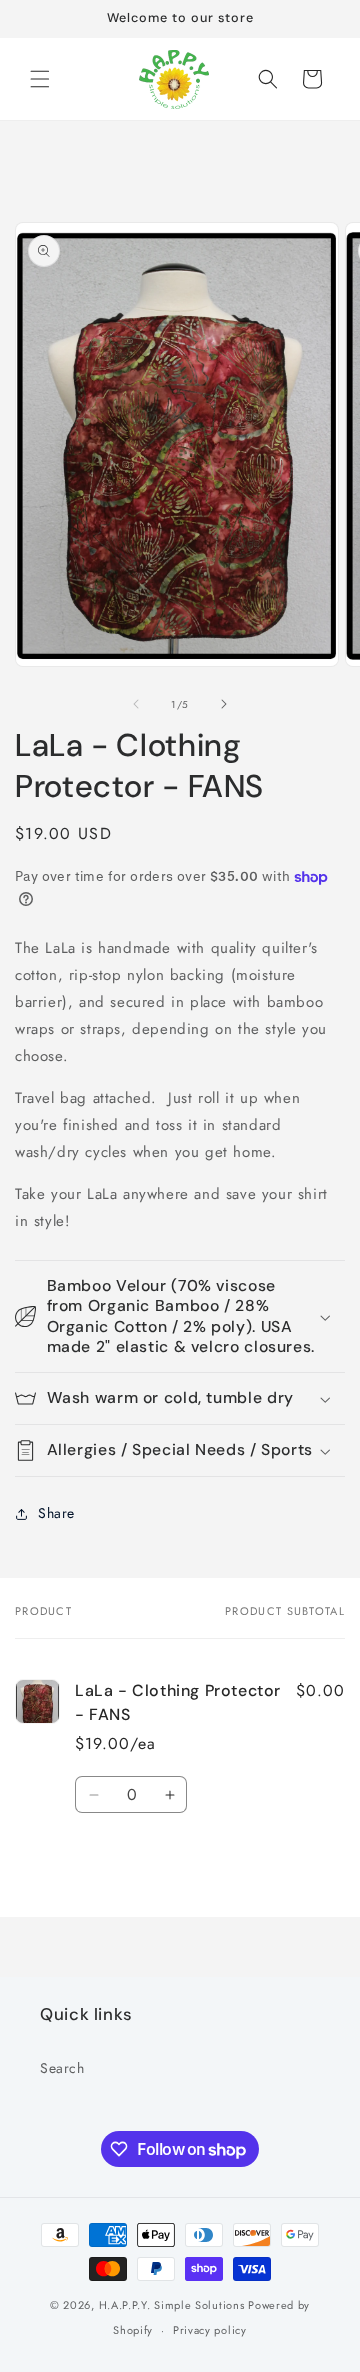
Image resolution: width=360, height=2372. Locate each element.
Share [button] (56, 1513)
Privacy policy (210, 2330)
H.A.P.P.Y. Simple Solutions (172, 2305)
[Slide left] (136, 704)
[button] (40, 79)
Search (62, 2068)
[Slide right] (224, 704)
